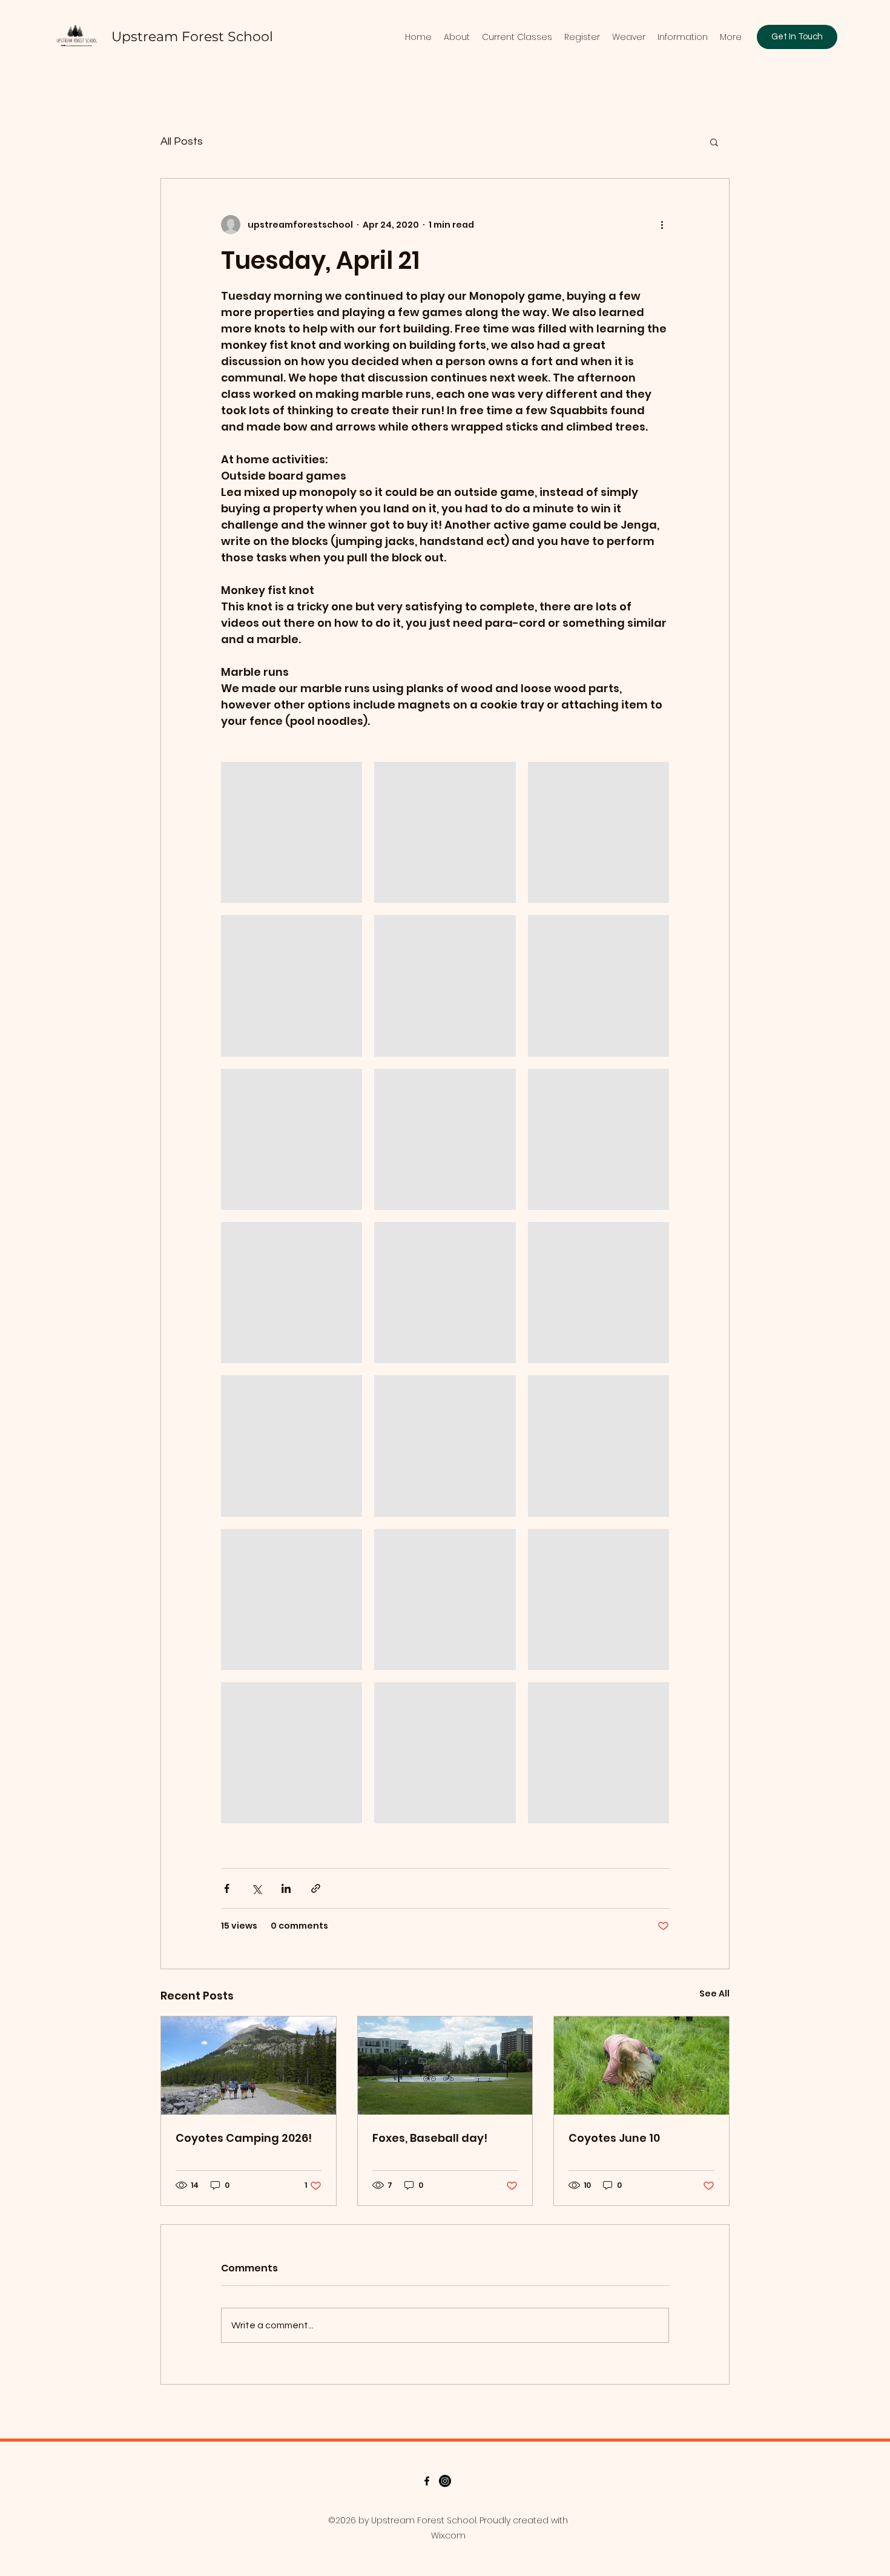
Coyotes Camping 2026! (244, 2138)
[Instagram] (445, 2481)
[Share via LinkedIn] (286, 1888)
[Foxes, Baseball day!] (445, 2066)
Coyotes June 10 (614, 2138)
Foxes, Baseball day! (430, 2138)
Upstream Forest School (192, 37)
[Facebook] (427, 2481)
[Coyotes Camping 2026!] (249, 2066)
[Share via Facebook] (227, 1888)
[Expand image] (292, 832)
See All (714, 1993)
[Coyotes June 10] (641, 2066)
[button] (714, 142)
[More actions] (662, 225)
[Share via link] (316, 1888)
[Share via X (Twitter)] (256, 1888)
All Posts (182, 141)
